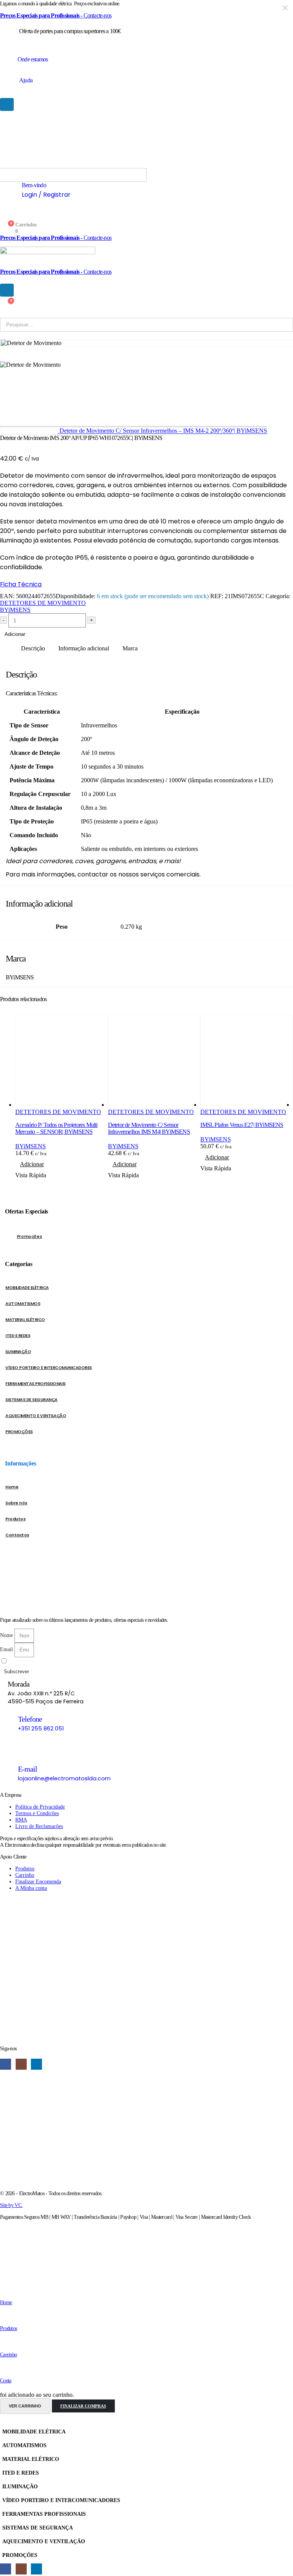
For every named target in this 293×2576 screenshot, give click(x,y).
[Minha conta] (4, 218)
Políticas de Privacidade (65, 1661)
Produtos (15, 1519)
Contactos (17, 1535)
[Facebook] (6, 2064)
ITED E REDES (18, 1335)
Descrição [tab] (33, 648)
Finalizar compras (83, 2406)
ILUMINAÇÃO (18, 1351)
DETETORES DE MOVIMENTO (43, 603)
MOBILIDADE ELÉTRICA (27, 1287)
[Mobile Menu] (7, 104)
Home (12, 1487)
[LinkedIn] (36, 2064)
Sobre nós (16, 1503)
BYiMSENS (15, 610)
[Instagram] (21, 2064)
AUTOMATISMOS (23, 1303)
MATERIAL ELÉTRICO (25, 1319)
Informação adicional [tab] (84, 648)
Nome (7, 1635)
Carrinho (8, 2355)
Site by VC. (11, 2205)
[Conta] (2, 2369)
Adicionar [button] (32, 1164)
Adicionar (15, 634)
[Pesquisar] (99, 325)
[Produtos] (2, 2316)
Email (7, 1649)
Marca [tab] (130, 648)
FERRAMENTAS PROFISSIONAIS (35, 1383)
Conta (6, 2380)
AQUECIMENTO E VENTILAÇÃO (36, 1416)
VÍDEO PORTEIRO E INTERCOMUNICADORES (49, 1367)
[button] (5, 2421)
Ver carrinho (25, 2406)
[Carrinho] (3, 2342)
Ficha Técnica (21, 584)
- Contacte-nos (56, 15)
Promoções (30, 1236)
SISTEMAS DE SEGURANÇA (31, 1400)
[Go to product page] (62, 1062)
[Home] (3, 2290)
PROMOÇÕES (19, 1432)
